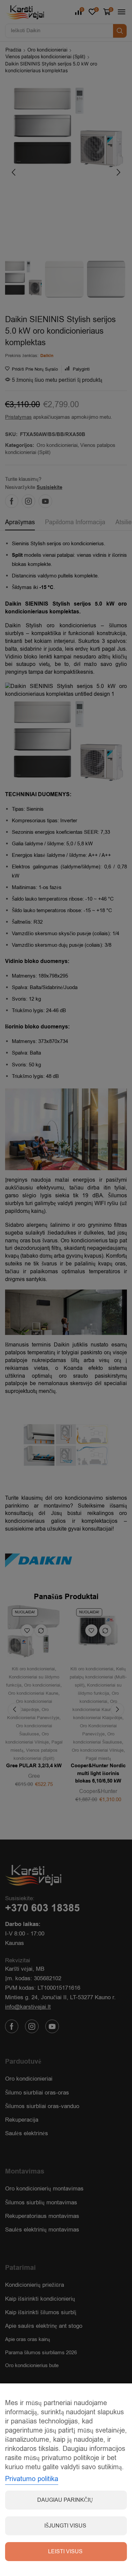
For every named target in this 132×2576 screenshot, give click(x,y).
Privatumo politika (32, 2479)
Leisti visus (65, 2552)
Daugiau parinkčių (65, 2500)
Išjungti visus (65, 2526)
